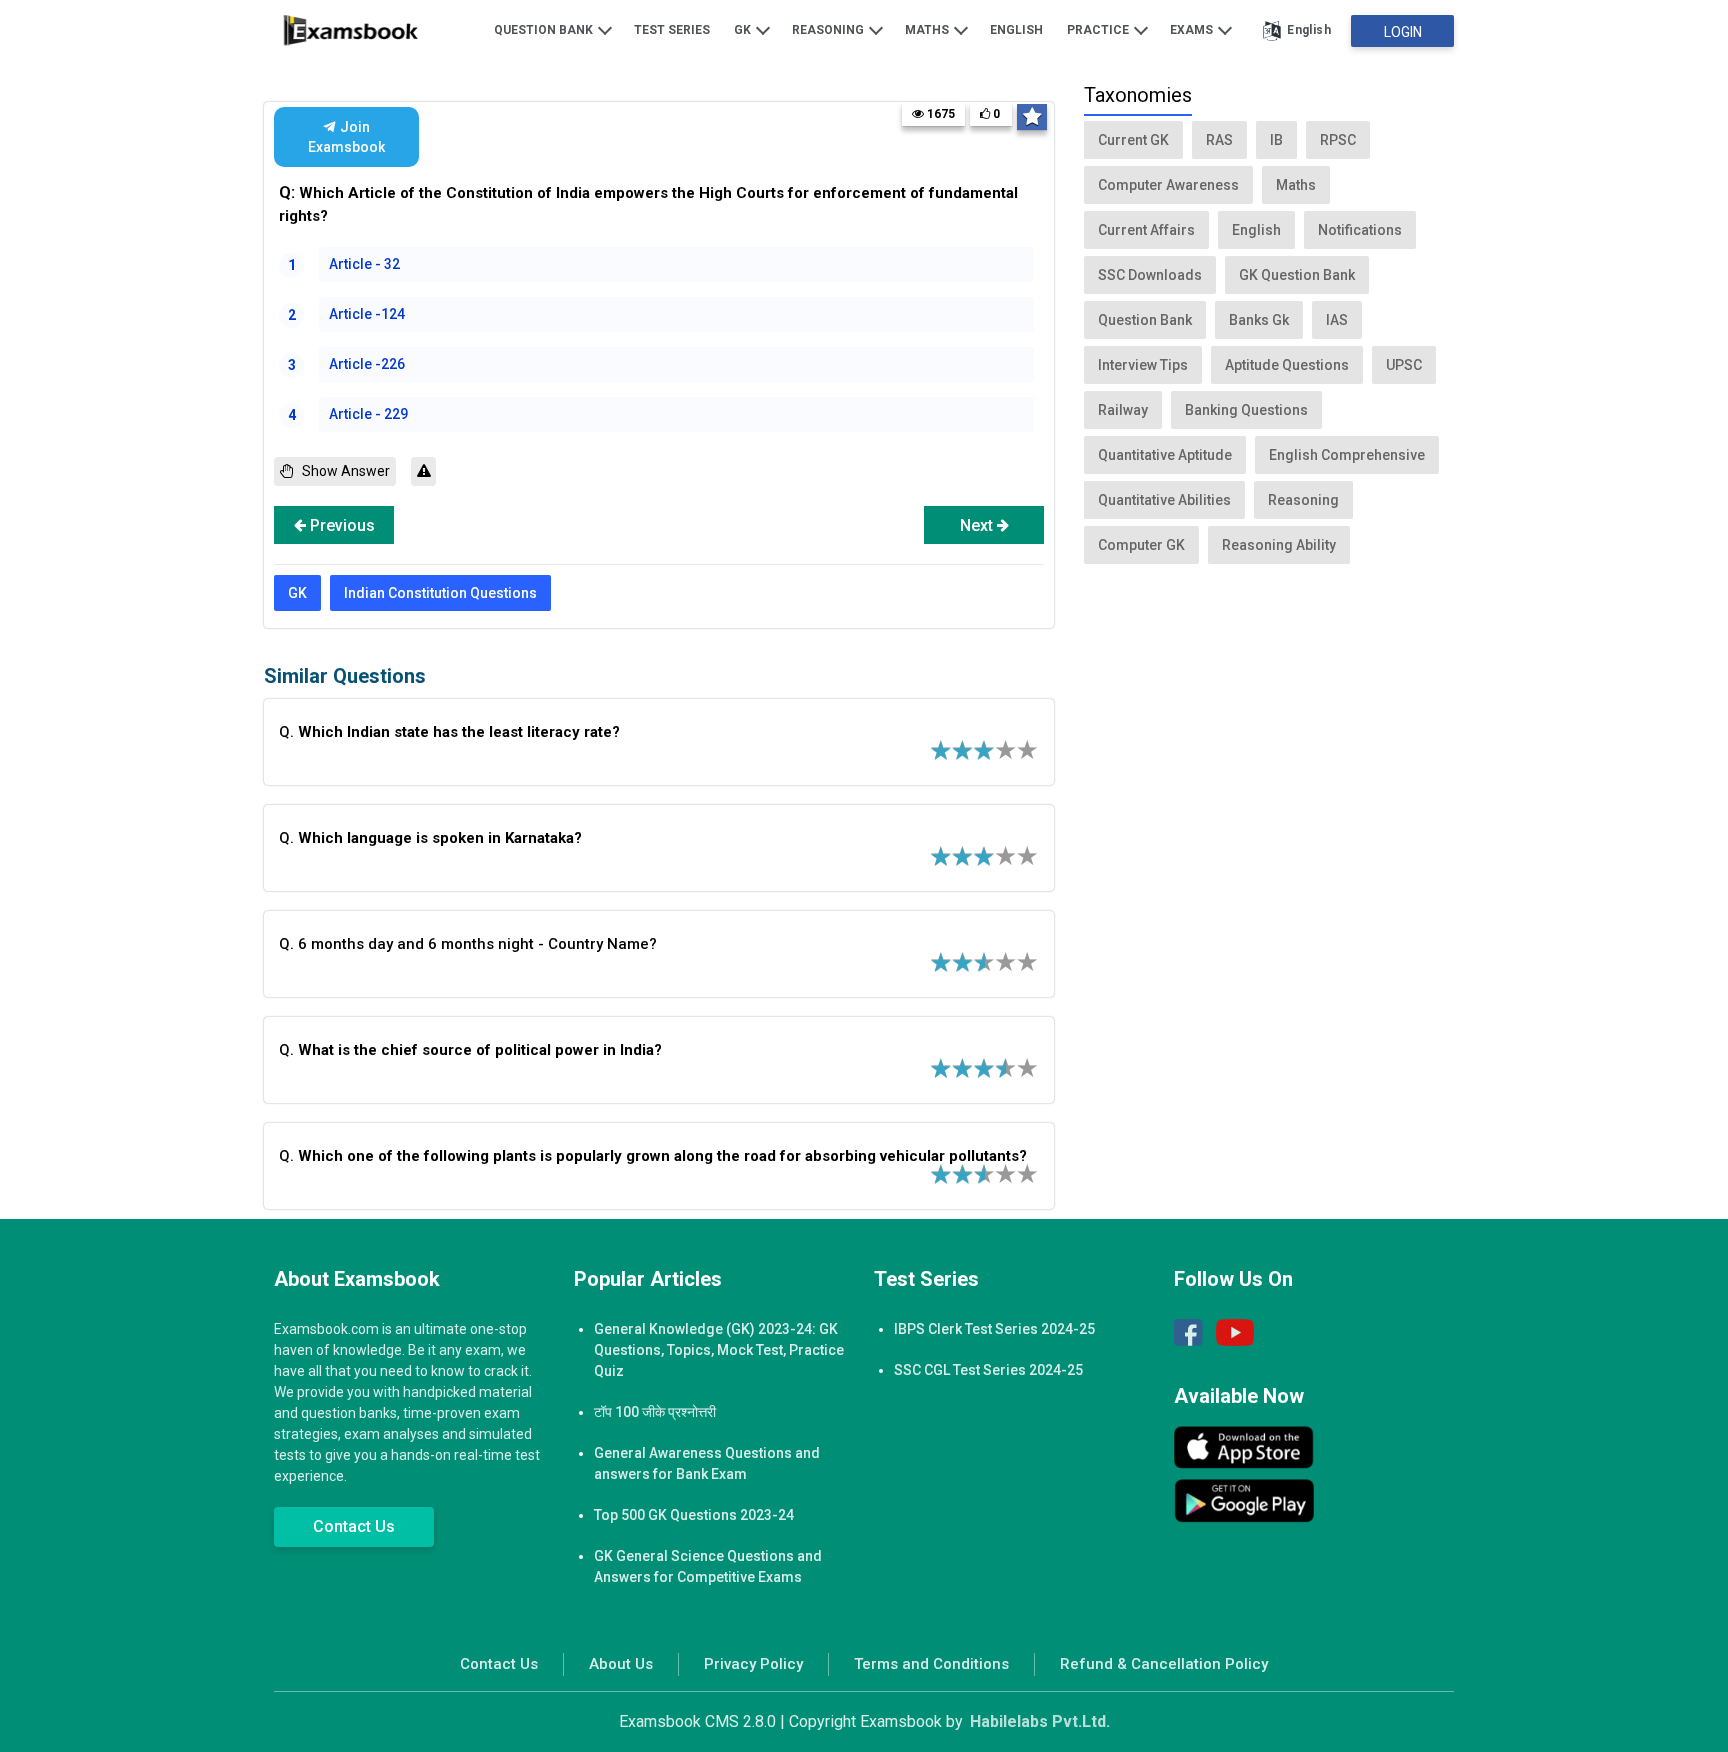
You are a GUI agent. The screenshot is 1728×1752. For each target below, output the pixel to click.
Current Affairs (1146, 230)
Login (1403, 32)
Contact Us (354, 1526)
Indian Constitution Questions (440, 593)
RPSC (1338, 140)
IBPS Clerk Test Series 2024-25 (994, 1329)
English (1016, 30)
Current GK (1133, 140)
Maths (928, 30)
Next (978, 525)
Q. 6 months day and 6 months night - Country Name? (468, 944)
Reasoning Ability (1279, 545)
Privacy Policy (753, 1664)
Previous (340, 525)
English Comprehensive (1347, 455)
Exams (1193, 30)
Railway (1123, 410)
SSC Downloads (1150, 275)
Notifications (1360, 230)
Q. (449, 732)
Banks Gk (1259, 320)
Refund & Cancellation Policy (1164, 1664)
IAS (1337, 320)
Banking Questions (1246, 410)
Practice (1099, 30)
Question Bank (545, 30)
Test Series (672, 30)
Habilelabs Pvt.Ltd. (1040, 1721)
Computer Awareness (1168, 185)
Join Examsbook (346, 137)
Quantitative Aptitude (1165, 455)
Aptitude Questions (1287, 365)
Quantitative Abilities (1164, 500)
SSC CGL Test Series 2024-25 (988, 1370)
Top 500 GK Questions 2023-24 (694, 1515)
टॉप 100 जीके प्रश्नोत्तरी (655, 1412)
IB (1276, 140)
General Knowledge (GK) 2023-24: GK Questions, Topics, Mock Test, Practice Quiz (719, 1350)
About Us (621, 1664)
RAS (1219, 140)
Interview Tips (1143, 365)
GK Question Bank (1297, 275)
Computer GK (1141, 545)
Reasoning (829, 30)
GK (744, 30)
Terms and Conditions (931, 1664)
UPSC (1404, 365)
